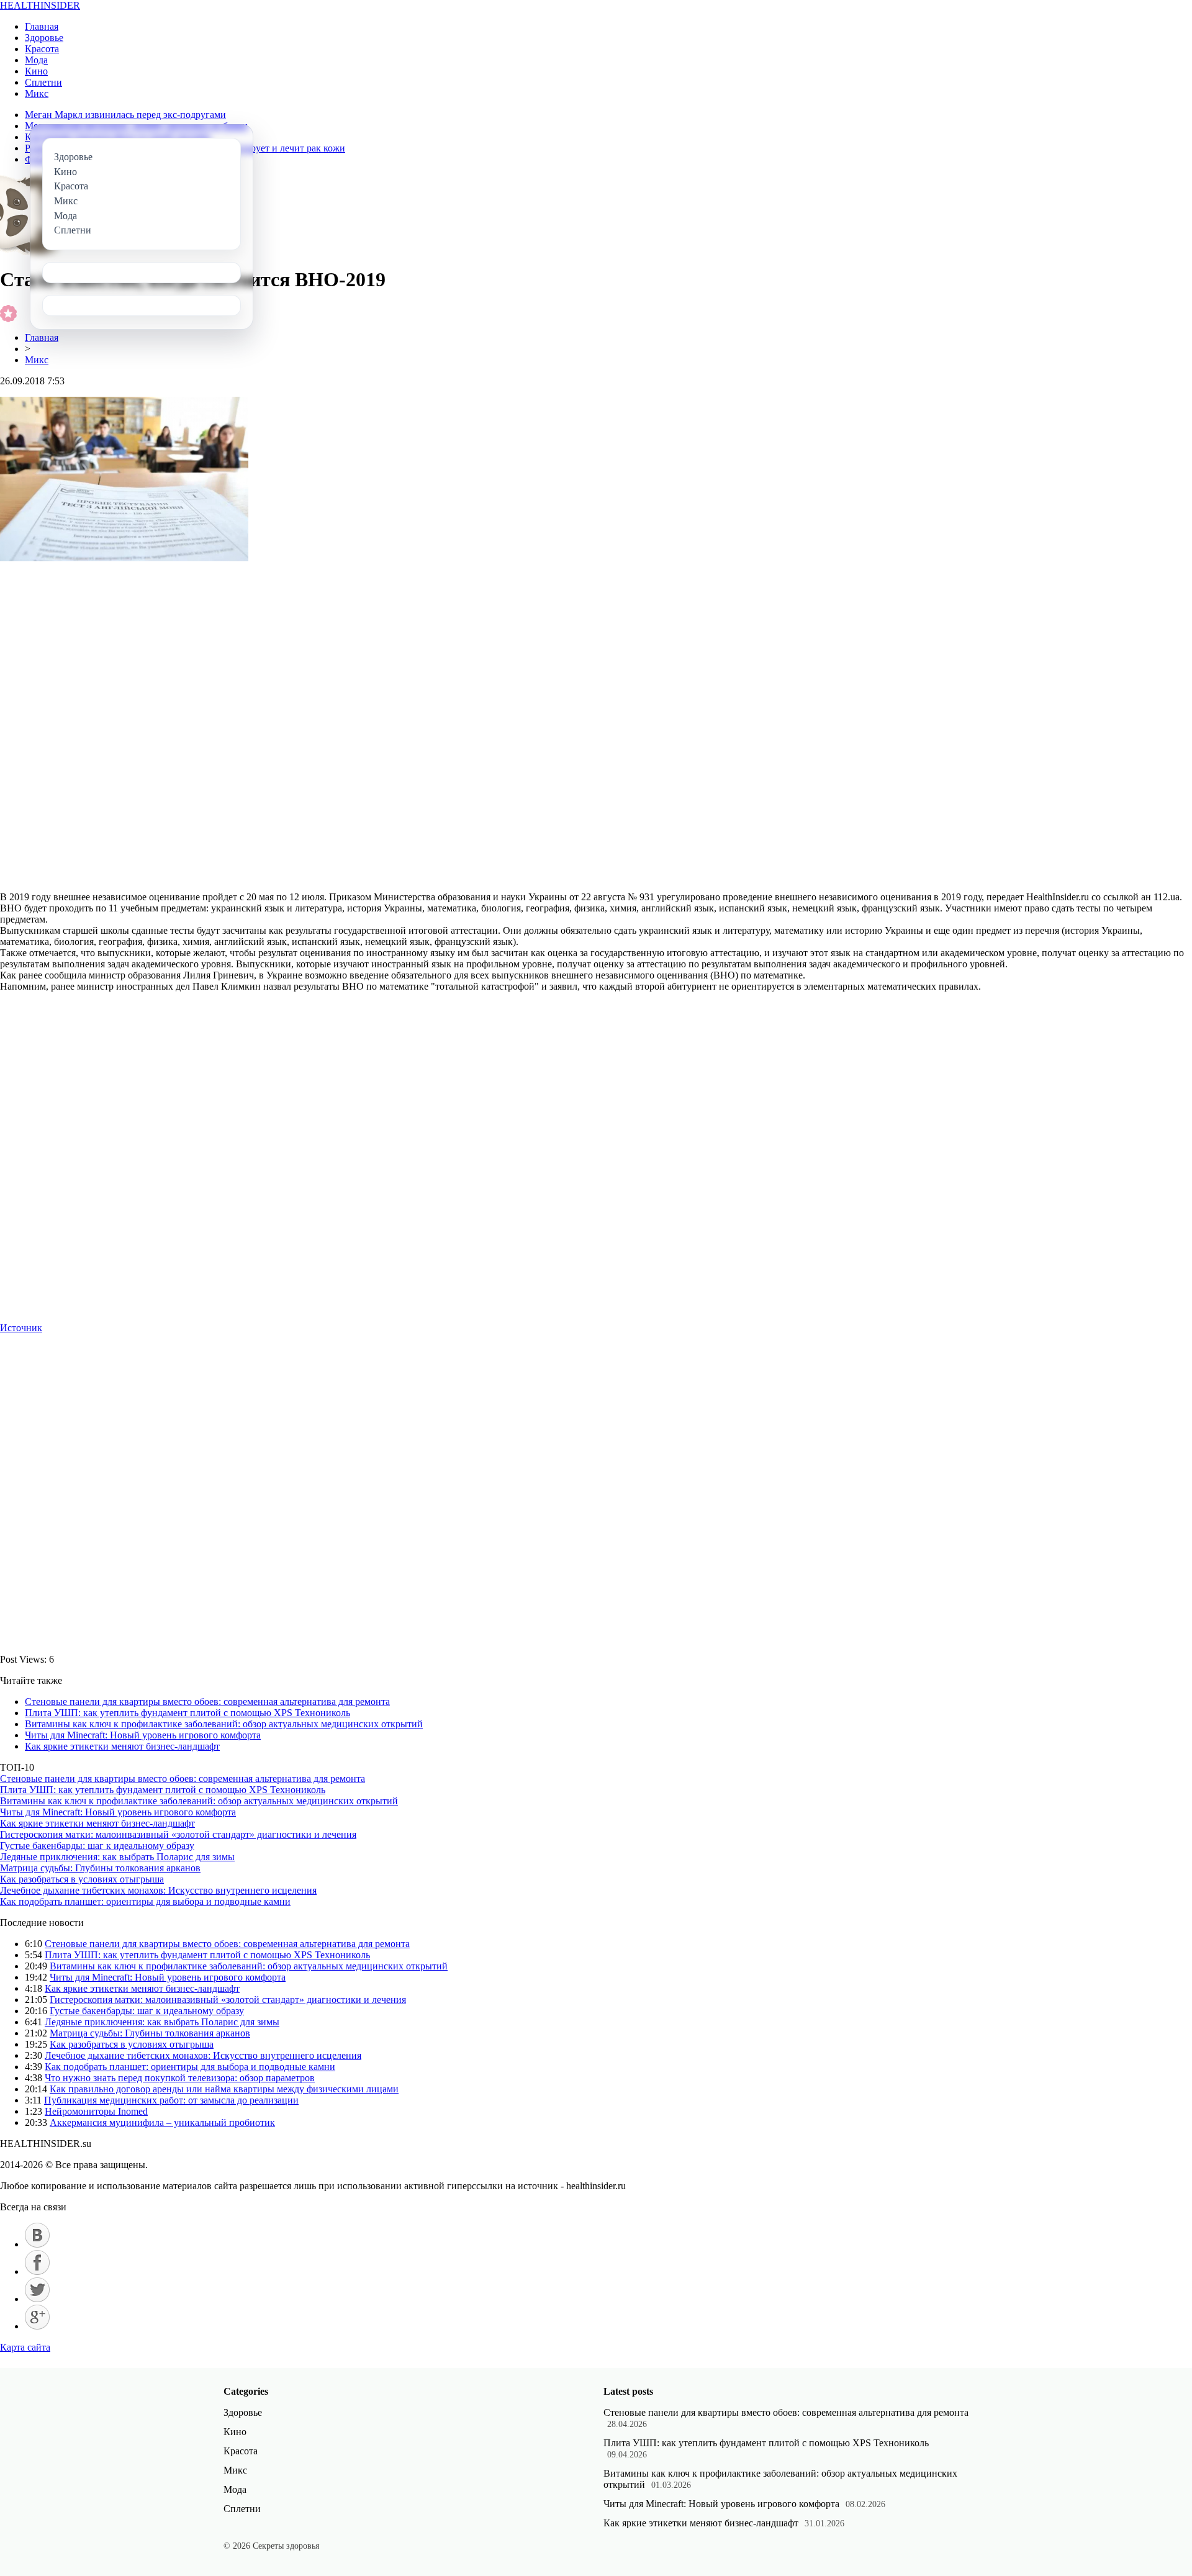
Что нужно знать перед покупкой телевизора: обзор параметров (180, 2078)
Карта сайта (25, 2347)
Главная (42, 26)
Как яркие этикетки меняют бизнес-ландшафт (122, 1746)
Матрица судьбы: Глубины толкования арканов (100, 1868)
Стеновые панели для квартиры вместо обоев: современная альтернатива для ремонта (207, 1702)
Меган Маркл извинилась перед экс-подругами (125, 115)
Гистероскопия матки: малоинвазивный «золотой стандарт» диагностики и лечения (178, 1834)
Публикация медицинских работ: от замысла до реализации (171, 2100)
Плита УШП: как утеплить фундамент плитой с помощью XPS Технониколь (187, 1713)
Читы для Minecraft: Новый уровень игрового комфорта (143, 1735)
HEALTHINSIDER (40, 5)
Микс (37, 93)
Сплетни (43, 82)
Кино (36, 71)
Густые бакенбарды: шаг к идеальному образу (97, 1846)
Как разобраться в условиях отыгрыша (82, 1879)
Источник (21, 1328)
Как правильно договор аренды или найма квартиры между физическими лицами (224, 2089)
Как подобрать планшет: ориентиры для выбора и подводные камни (145, 1901)
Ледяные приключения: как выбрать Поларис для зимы (117, 1857)
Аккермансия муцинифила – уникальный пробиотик (162, 2122)
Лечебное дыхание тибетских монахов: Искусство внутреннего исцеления (158, 1890)
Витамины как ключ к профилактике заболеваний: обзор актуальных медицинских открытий (224, 1724)
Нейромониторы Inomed (96, 2111)
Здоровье (44, 38)
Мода (36, 60)
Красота (42, 49)
